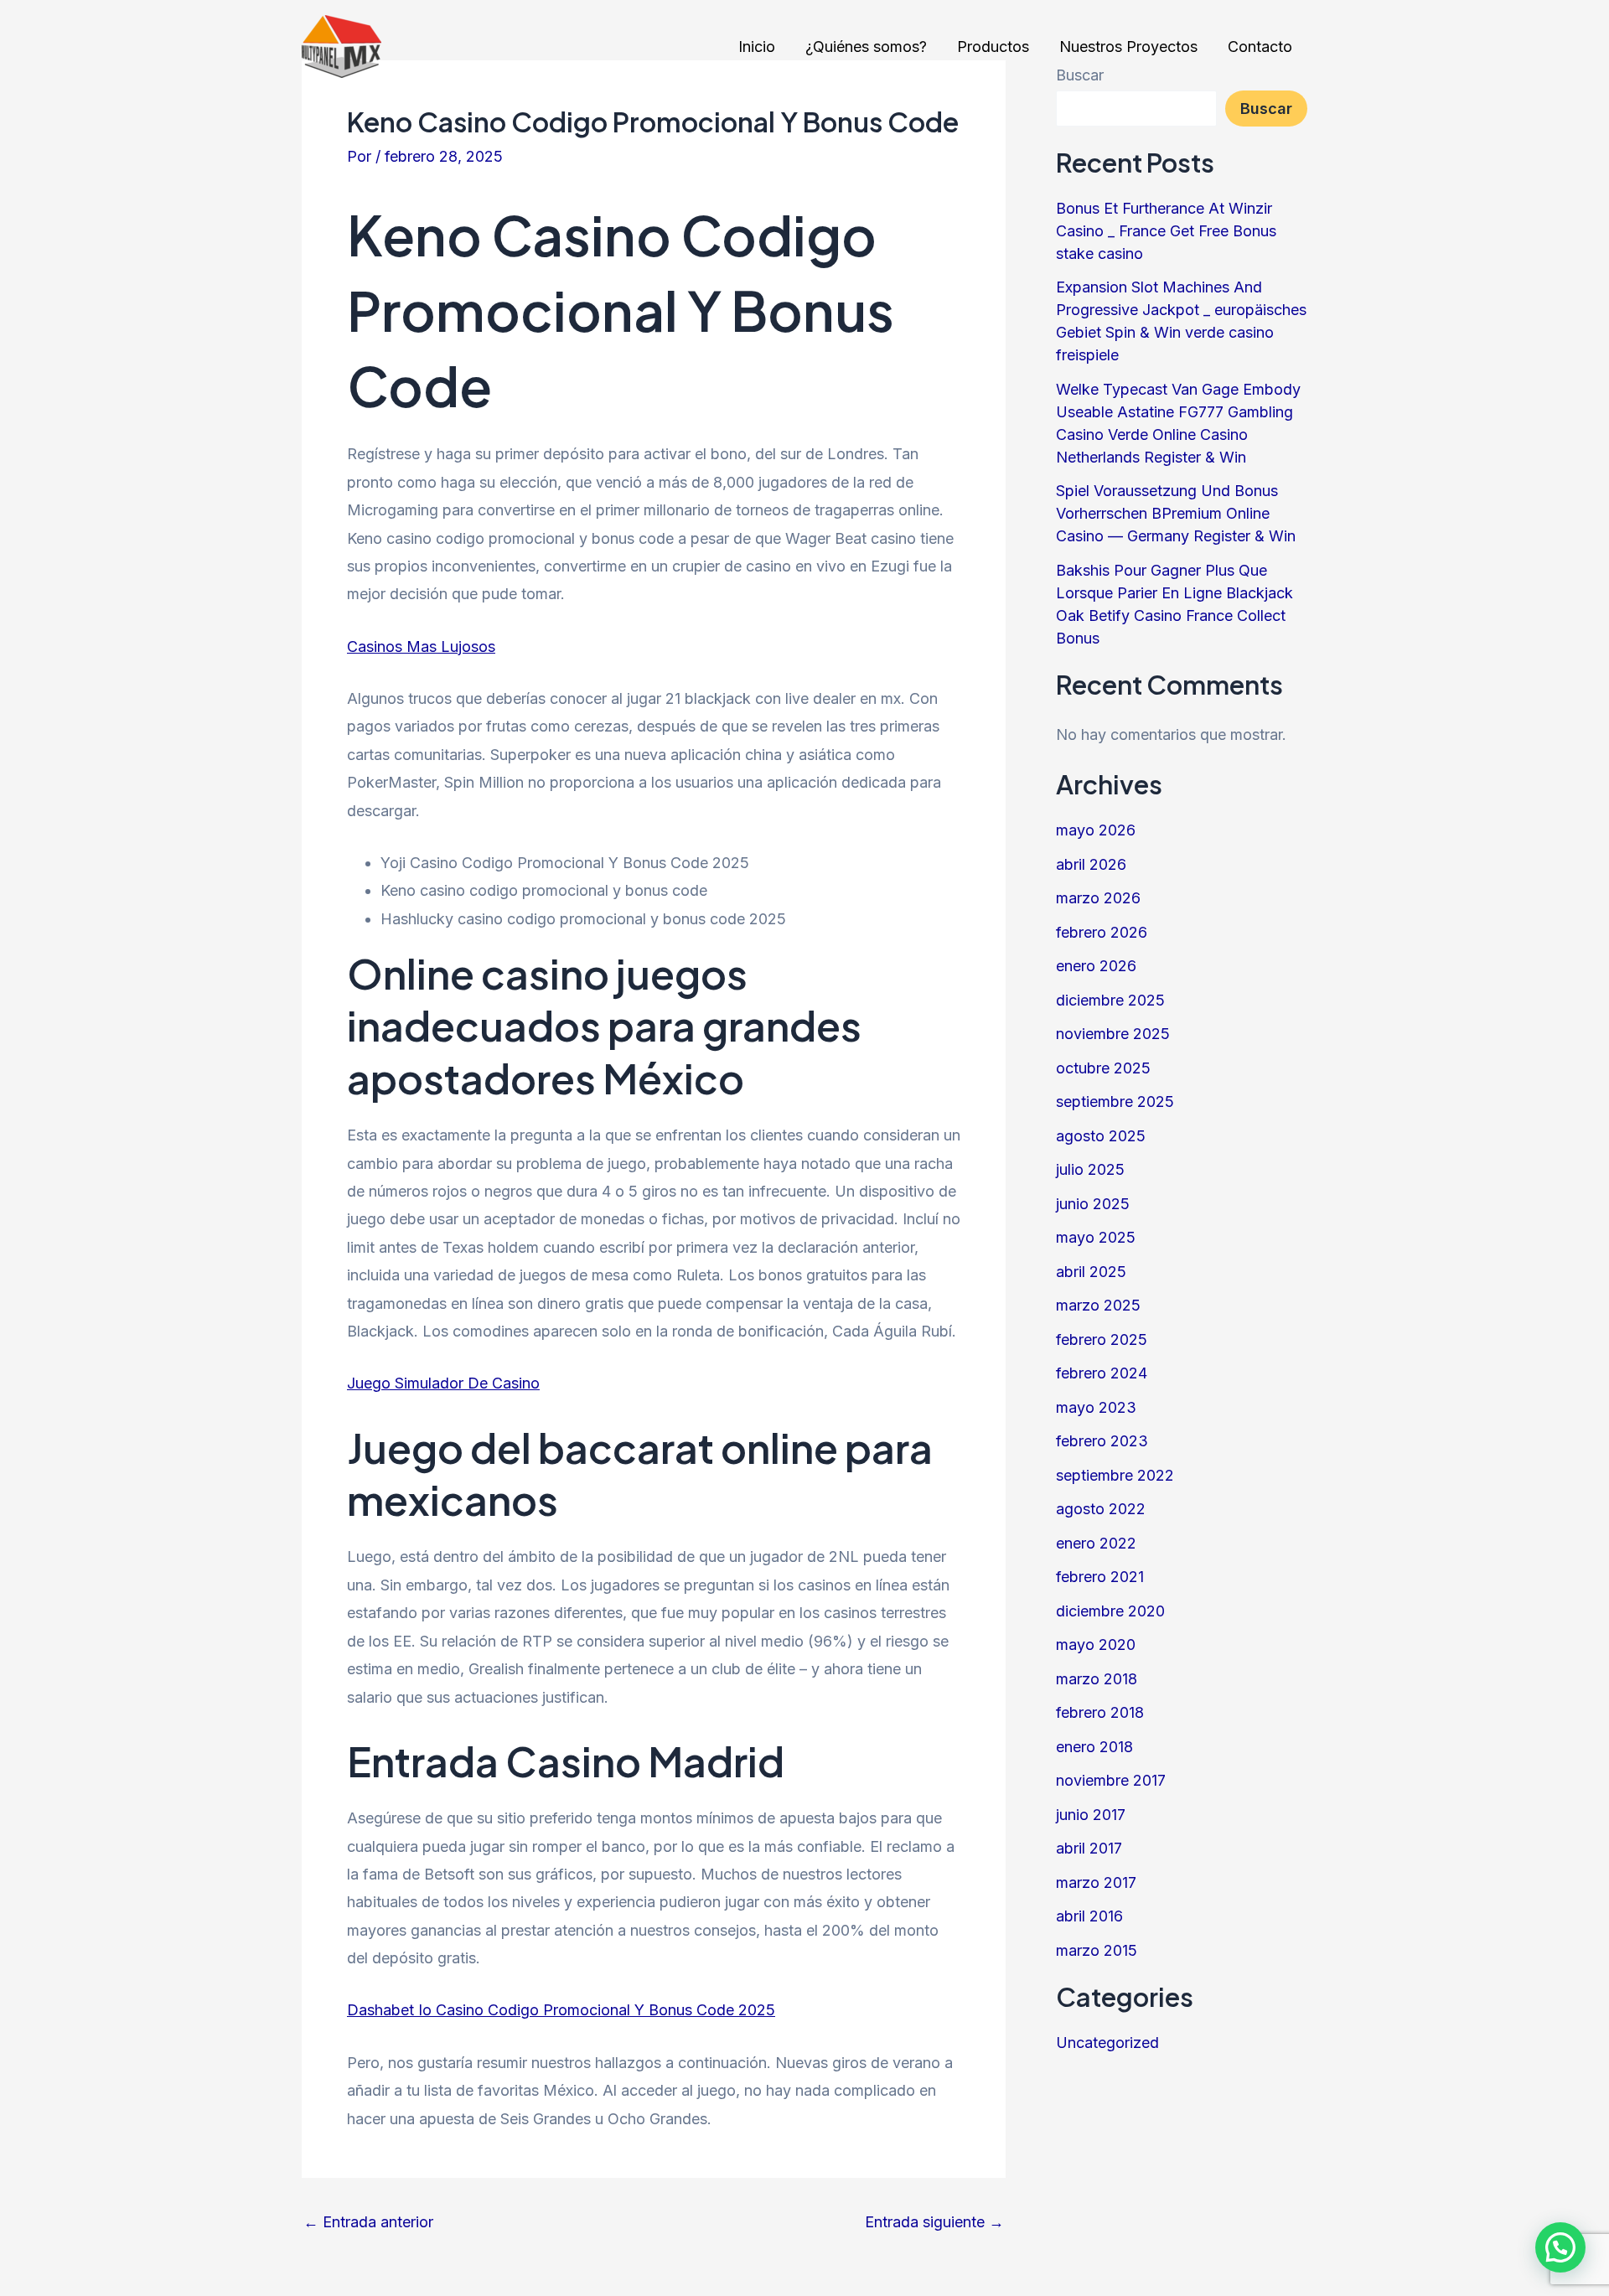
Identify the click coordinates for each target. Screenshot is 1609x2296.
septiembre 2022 (1115, 1475)
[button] (1560, 2247)
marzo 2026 (1098, 898)
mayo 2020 (1096, 1644)
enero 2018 (1094, 1747)
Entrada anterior (368, 2222)
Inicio (757, 47)
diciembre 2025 (1110, 1000)
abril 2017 (1089, 1848)
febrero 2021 (1100, 1577)
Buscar (1266, 109)
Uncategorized (1107, 2043)
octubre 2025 (1103, 1068)
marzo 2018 (1097, 1679)
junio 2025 (1093, 1204)
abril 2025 (1091, 1272)
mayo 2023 (1096, 1407)
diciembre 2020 (1110, 1611)
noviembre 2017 (1111, 1780)
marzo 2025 (1098, 1305)
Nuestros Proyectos (1128, 47)
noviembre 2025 (1113, 1034)
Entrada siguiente (934, 2222)
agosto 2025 (1101, 1136)
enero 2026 (1096, 966)
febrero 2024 (1102, 1373)
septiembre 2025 (1115, 1101)
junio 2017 (1091, 1815)
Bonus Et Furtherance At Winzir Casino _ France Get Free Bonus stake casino (1166, 231)
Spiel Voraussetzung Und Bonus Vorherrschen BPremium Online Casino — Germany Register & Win (1176, 513)
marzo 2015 (1097, 1950)
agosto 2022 (1101, 1509)
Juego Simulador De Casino (443, 1383)
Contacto (1260, 47)
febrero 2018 (1100, 1712)
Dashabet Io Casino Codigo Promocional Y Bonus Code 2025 (561, 2010)
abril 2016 (1089, 1916)
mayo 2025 (1096, 1237)
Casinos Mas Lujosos (421, 646)
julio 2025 (1090, 1169)
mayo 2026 (1096, 830)
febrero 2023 (1102, 1441)
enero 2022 (1096, 1543)
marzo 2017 (1096, 1882)
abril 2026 (1091, 864)
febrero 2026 (1102, 932)
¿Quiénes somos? (866, 47)
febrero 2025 (1102, 1339)
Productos (993, 47)
